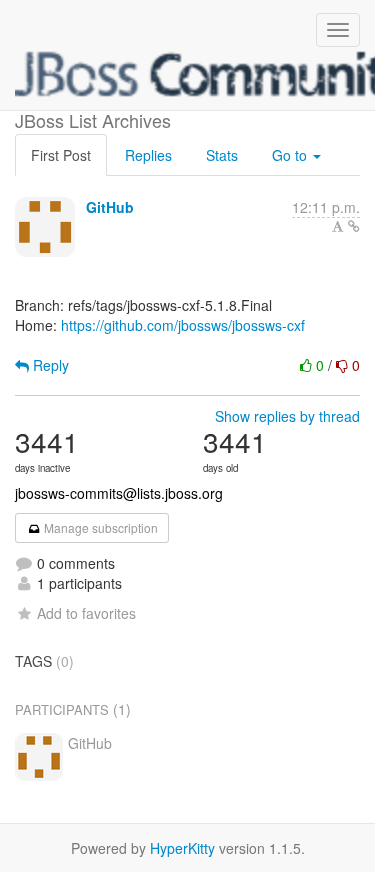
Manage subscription (99, 527)
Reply (49, 365)
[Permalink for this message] (354, 226)
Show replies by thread (287, 416)
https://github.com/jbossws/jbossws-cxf (183, 325)
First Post (61, 155)
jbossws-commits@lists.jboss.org (119, 493)
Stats (222, 155)
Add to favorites (86, 613)
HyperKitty (182, 848)
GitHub (110, 207)
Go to (291, 155)
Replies (148, 155)
